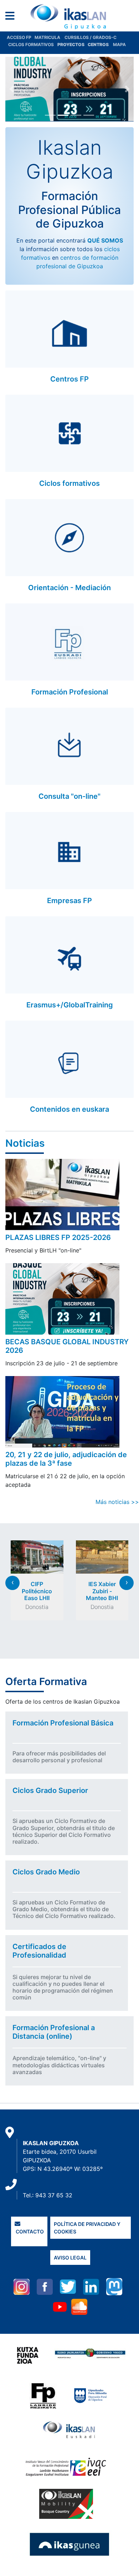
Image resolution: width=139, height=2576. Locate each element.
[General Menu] (12, 17)
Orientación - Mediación (69, 588)
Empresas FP (69, 901)
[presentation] (12, 1583)
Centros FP (69, 379)
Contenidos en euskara (69, 1109)
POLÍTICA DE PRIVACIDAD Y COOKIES (87, 2228)
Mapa (119, 44)
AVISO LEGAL (70, 2258)
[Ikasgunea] (70, 2544)
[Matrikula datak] (87, 44)
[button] (12, 89)
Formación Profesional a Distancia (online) (54, 2032)
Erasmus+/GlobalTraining (70, 1005)
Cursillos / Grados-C (91, 37)
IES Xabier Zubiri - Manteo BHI (102, 1591)
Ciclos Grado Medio (46, 1872)
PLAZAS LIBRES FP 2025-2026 (58, 1237)
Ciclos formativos (69, 483)
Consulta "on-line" (69, 796)
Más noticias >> (117, 1502)
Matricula (50, 37)
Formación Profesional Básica (63, 1723)
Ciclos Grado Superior (50, 1790)
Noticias (25, 1143)
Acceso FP (21, 37)
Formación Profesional (70, 692)
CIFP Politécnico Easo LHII (37, 1591)
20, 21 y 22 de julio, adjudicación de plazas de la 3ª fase (66, 1459)
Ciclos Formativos (31, 44)
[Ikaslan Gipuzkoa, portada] (69, 17)
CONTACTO (29, 2231)
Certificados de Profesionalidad (39, 1951)
